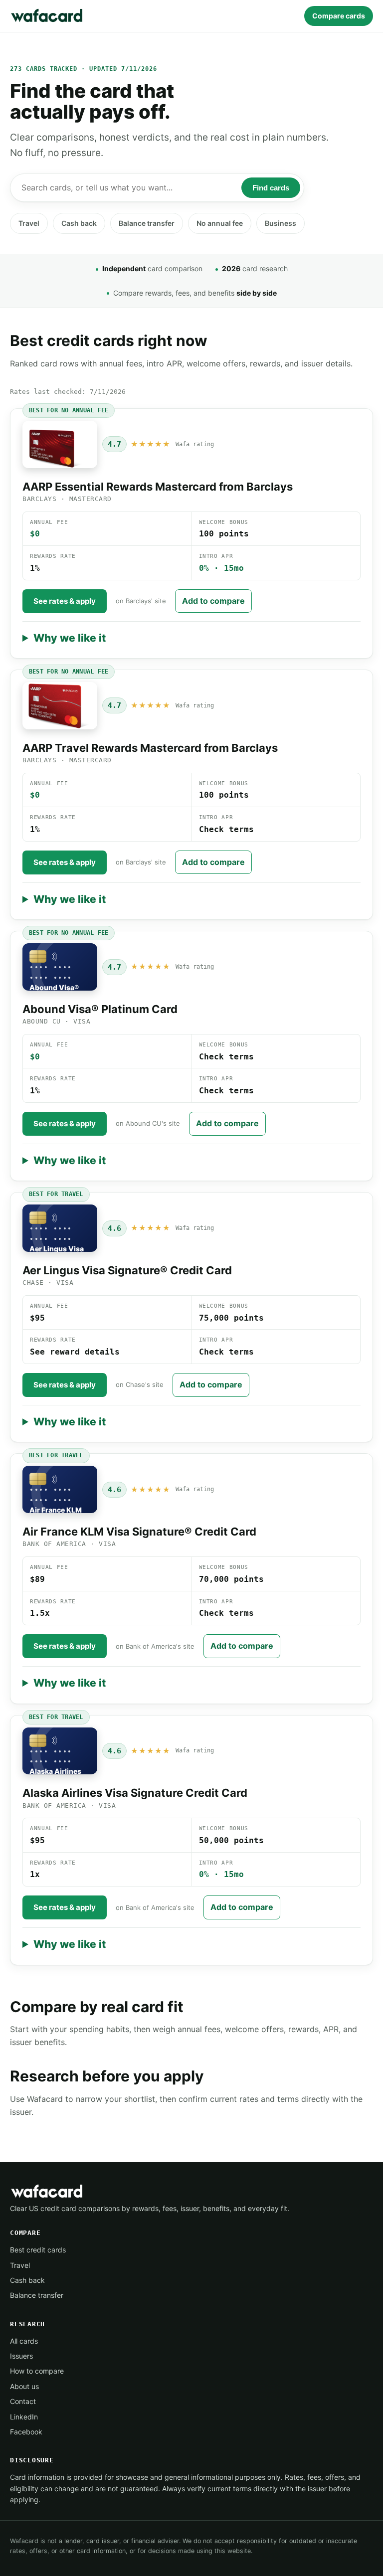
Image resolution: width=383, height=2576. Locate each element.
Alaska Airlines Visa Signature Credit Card (135, 1793)
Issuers (21, 2356)
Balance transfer (147, 223)
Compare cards (339, 16)
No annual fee (220, 223)
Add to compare (213, 601)
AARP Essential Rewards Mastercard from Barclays (158, 487)
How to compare (37, 2371)
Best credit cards (38, 2250)
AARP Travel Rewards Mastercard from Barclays (150, 748)
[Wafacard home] (47, 16)
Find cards (271, 188)
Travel (29, 223)
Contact (23, 2401)
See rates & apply (65, 601)
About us (24, 2386)
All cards (24, 2341)
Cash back (79, 223)
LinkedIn (24, 2417)
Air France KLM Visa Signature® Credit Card (139, 1532)
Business (281, 223)
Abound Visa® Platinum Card (100, 1009)
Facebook (26, 2432)
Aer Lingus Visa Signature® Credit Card (127, 1270)
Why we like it (70, 638)
